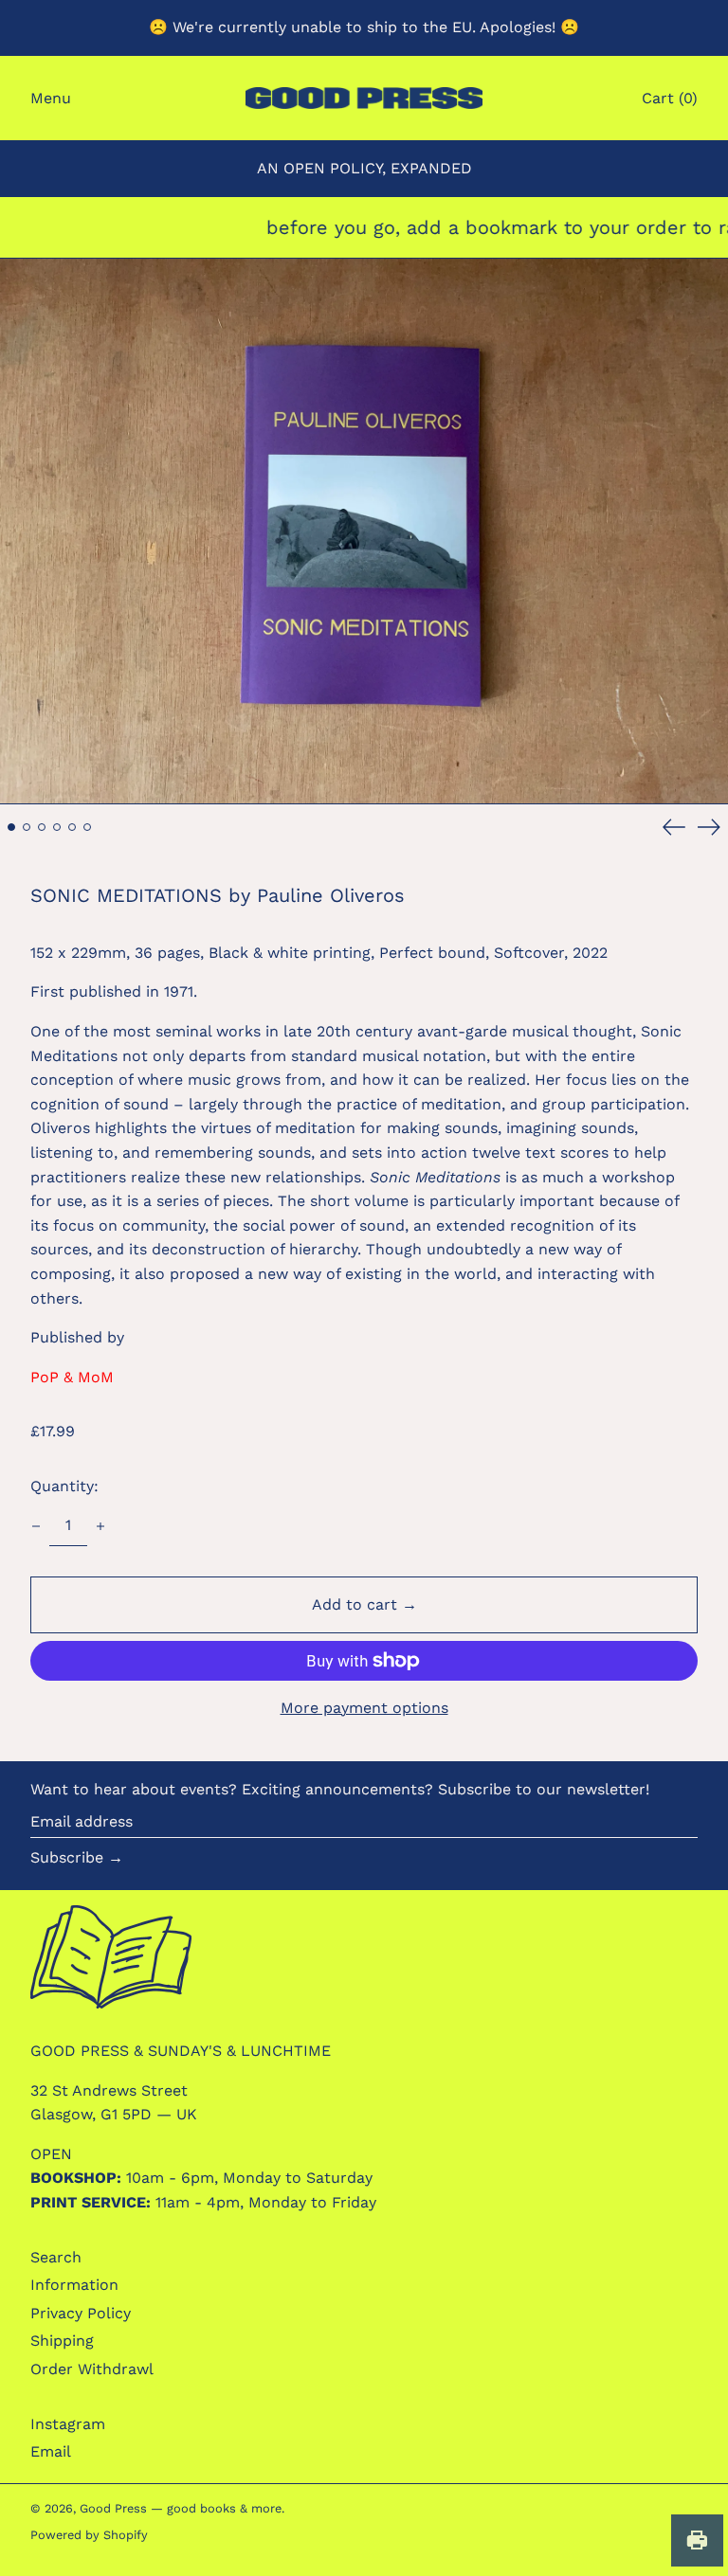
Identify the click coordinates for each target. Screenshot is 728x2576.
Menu (51, 98)
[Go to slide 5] (72, 827)
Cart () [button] (670, 98)
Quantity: (64, 1486)
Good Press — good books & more (181, 2508)
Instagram (68, 2424)
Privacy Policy (81, 2313)
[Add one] (100, 1526)
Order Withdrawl (92, 2369)
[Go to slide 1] (11, 827)
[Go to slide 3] (42, 827)
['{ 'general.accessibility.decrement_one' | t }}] (36, 1526)
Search (56, 2257)
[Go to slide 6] (87, 827)
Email (51, 2451)
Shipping (62, 2341)
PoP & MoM (72, 1377)
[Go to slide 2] (27, 827)
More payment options (364, 1708)
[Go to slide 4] (57, 827)
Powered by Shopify (89, 2535)
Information (74, 2285)
